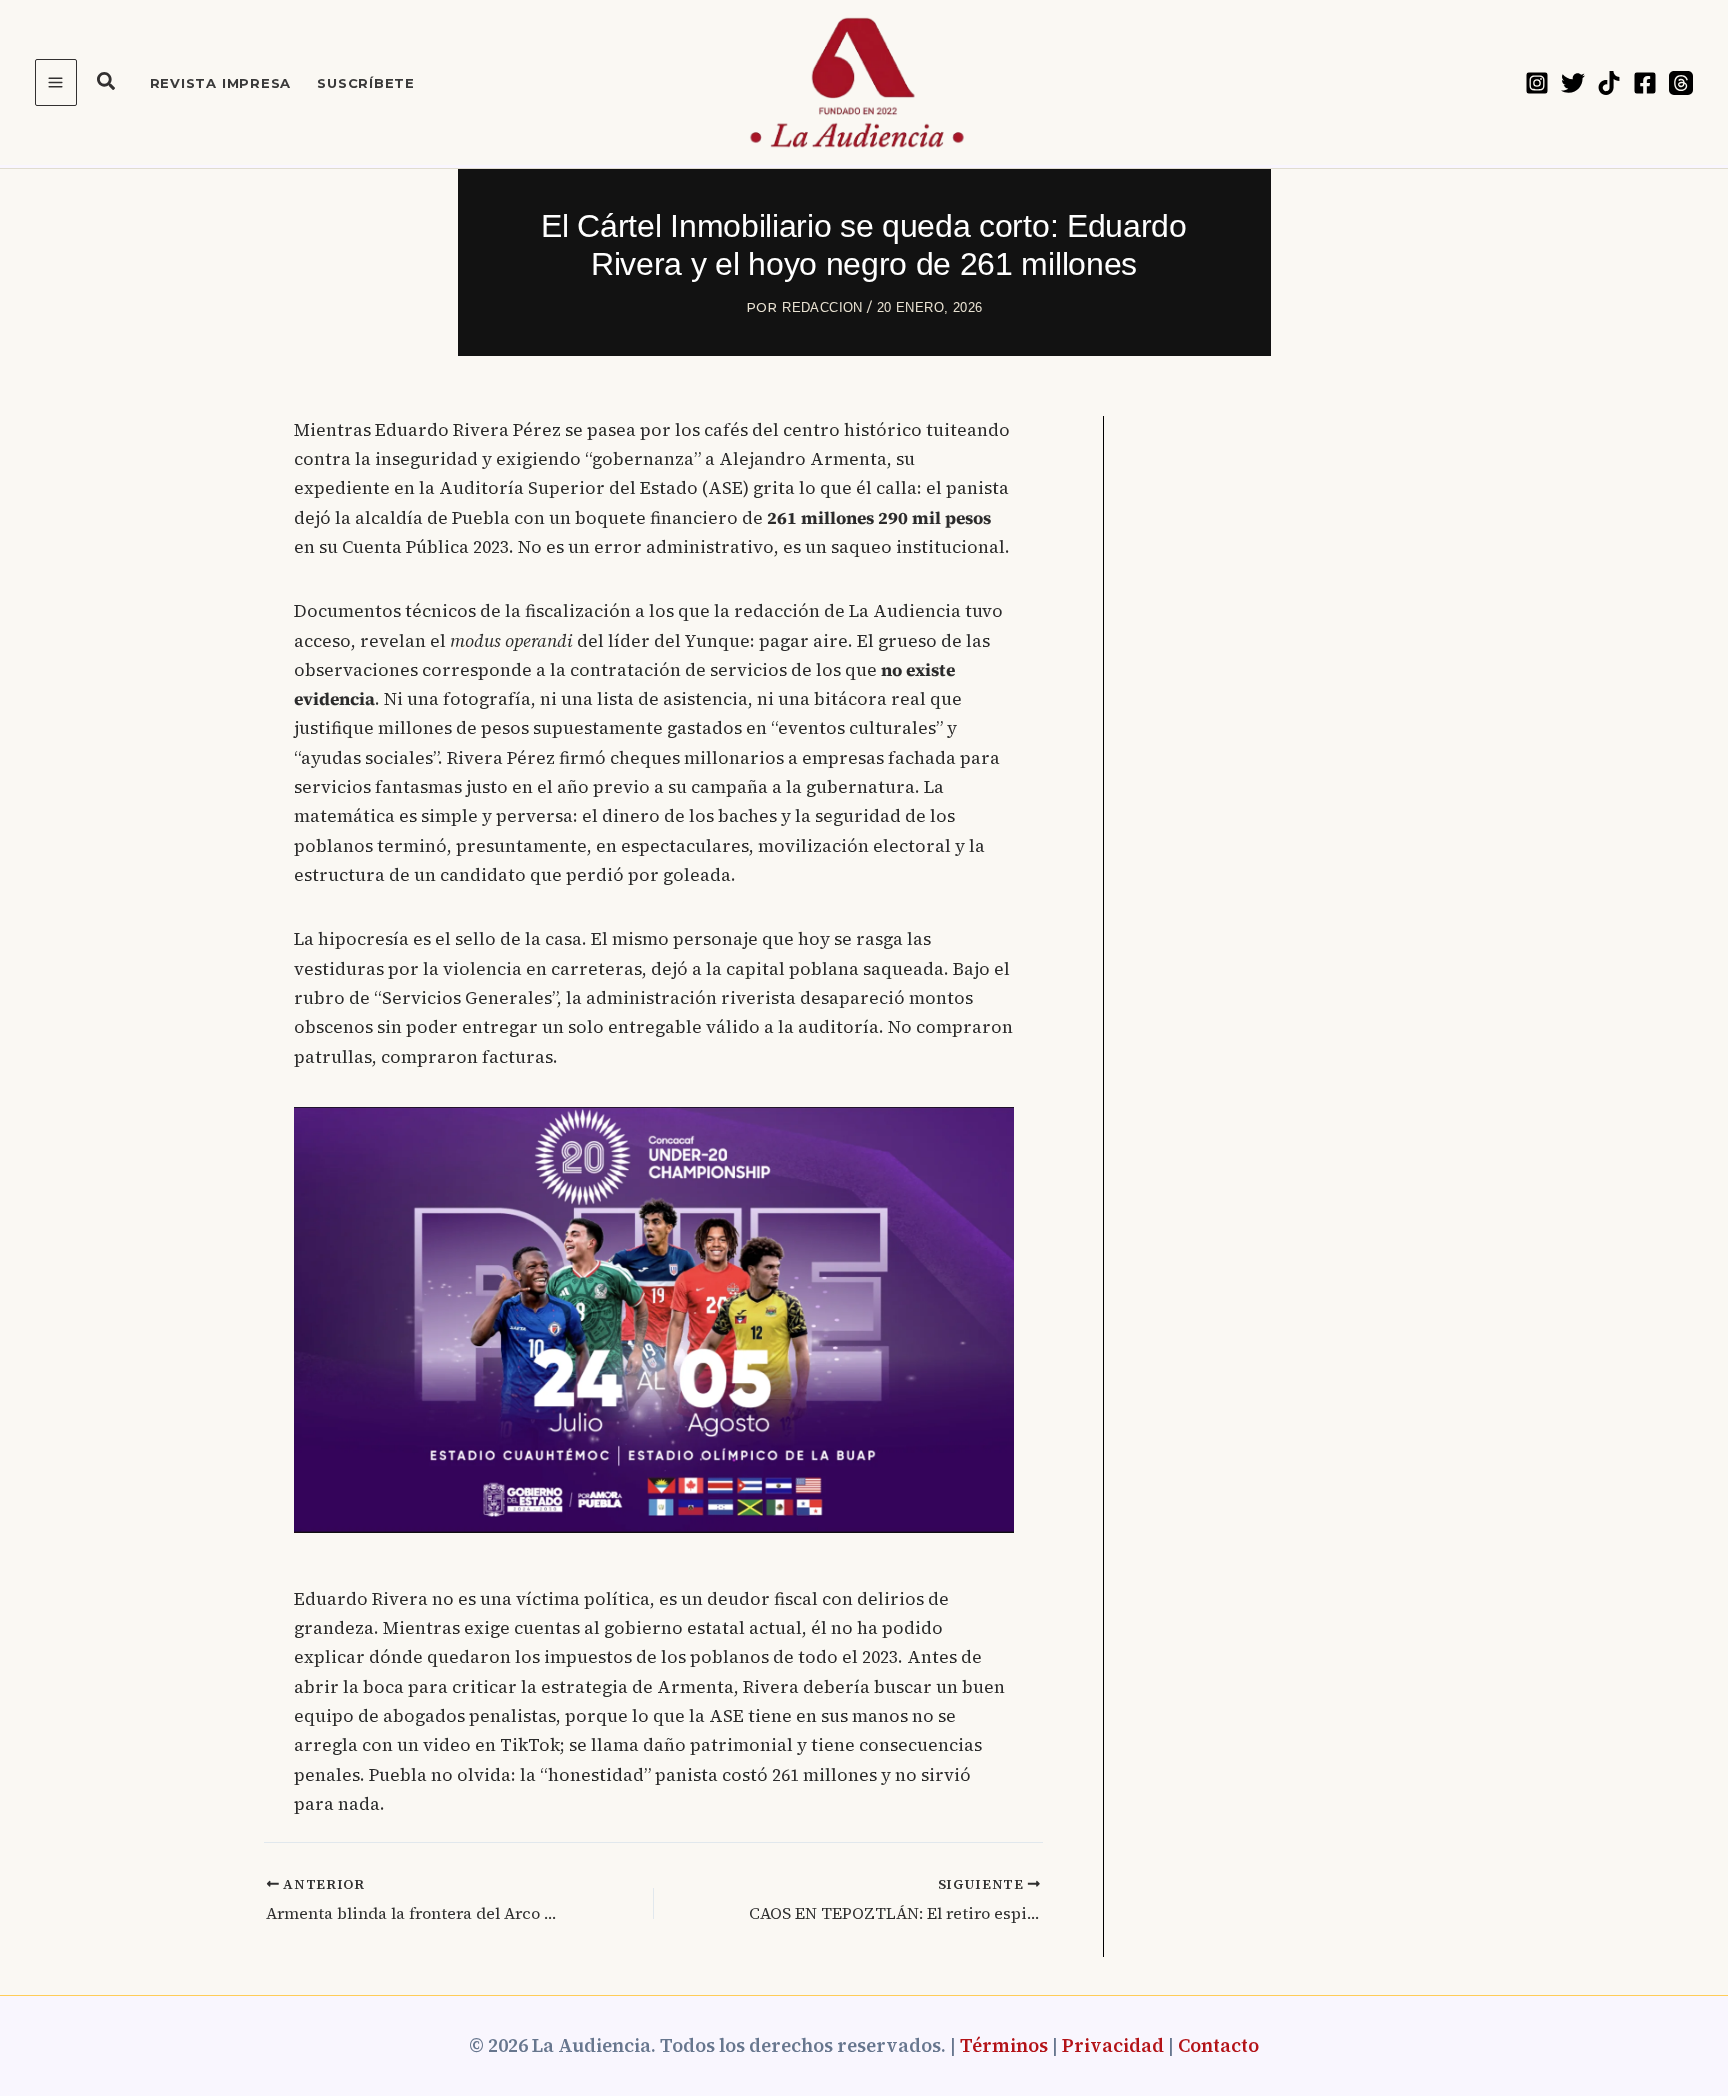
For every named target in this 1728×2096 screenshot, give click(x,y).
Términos (1004, 2045)
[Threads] (1681, 83)
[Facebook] (1645, 83)
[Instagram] (1537, 83)
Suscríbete (366, 83)
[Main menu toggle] (56, 82)
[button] (107, 84)
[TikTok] (1609, 83)
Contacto (1218, 2045)
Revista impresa (221, 83)
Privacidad (1113, 2045)
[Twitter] (1573, 83)
